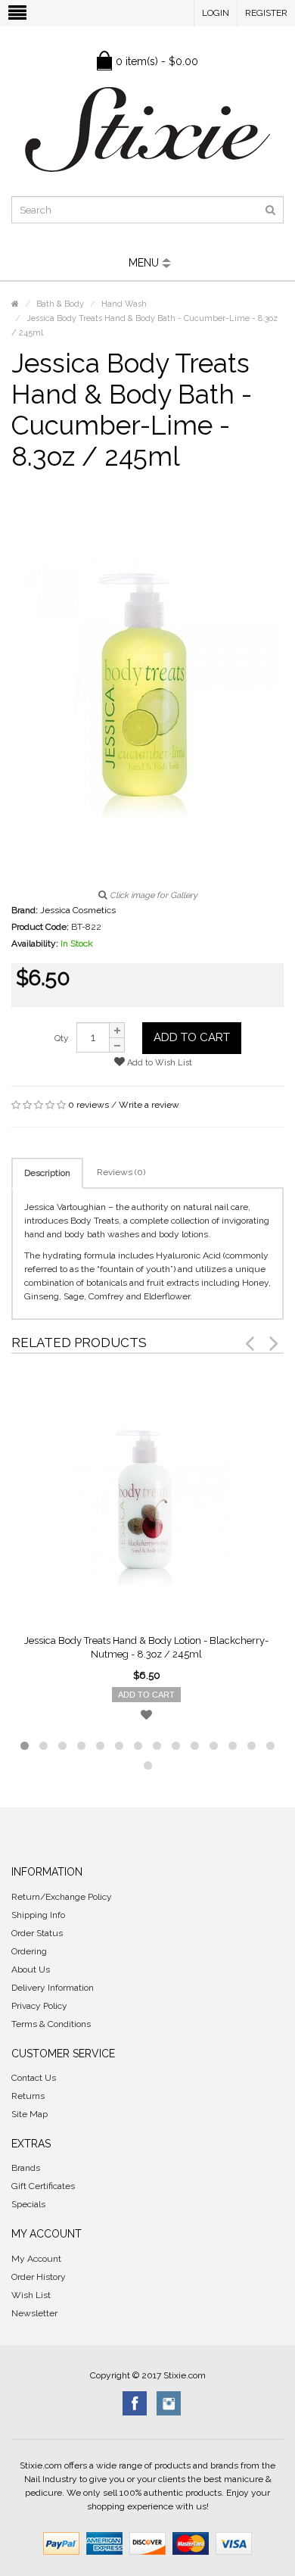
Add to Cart (192, 1037)
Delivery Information (53, 1988)
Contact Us (34, 2078)
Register (266, 13)
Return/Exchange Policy (62, 1897)
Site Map (29, 2114)
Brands (26, 2168)
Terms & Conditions (51, 2024)
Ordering (29, 1951)
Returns (28, 2096)
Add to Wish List (158, 1063)
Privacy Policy (39, 2006)
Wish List (31, 2295)
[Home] (15, 304)
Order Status (37, 1933)
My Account (36, 2259)
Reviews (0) (121, 1172)
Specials (28, 2204)
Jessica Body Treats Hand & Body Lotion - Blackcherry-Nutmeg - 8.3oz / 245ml (146, 1647)
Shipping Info (38, 1915)
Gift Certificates (43, 2186)
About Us (31, 1969)
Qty (62, 1038)
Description (47, 1173)
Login (216, 13)
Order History (39, 2277)
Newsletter (34, 2313)
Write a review (149, 1105)
